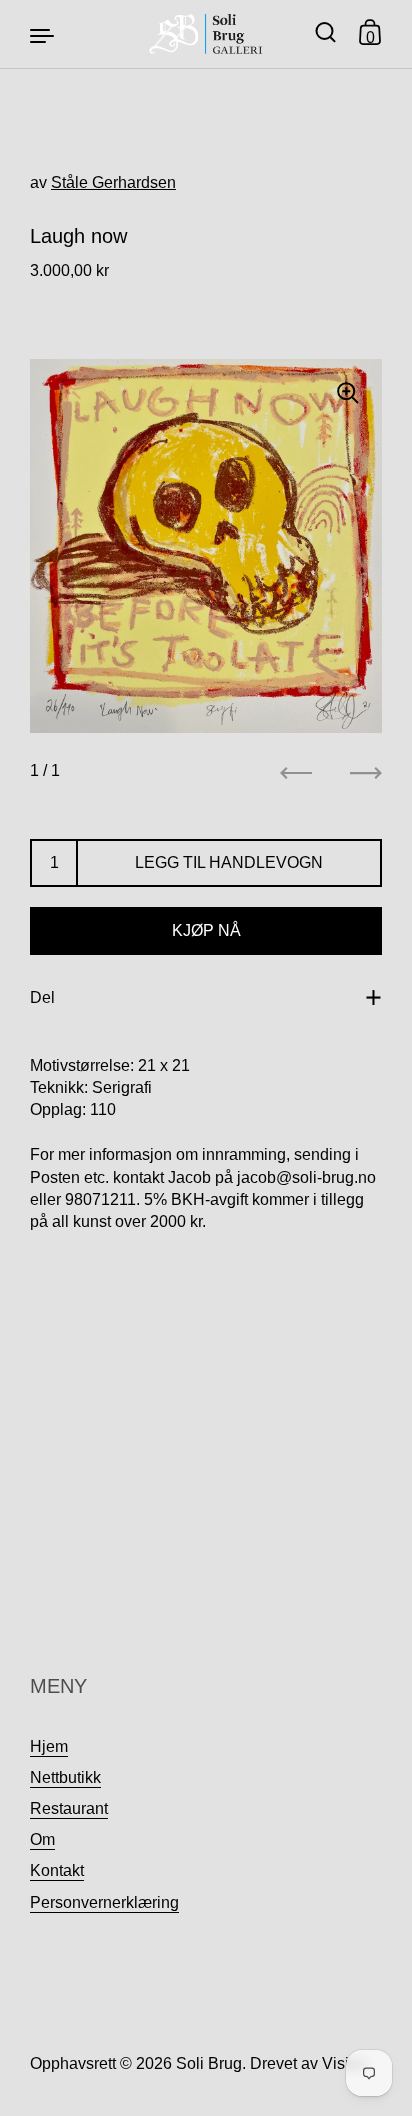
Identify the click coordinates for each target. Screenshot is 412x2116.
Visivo (344, 2063)
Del (42, 997)
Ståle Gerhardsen (113, 182)
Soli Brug (209, 2063)
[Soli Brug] (206, 34)
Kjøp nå (206, 930)
